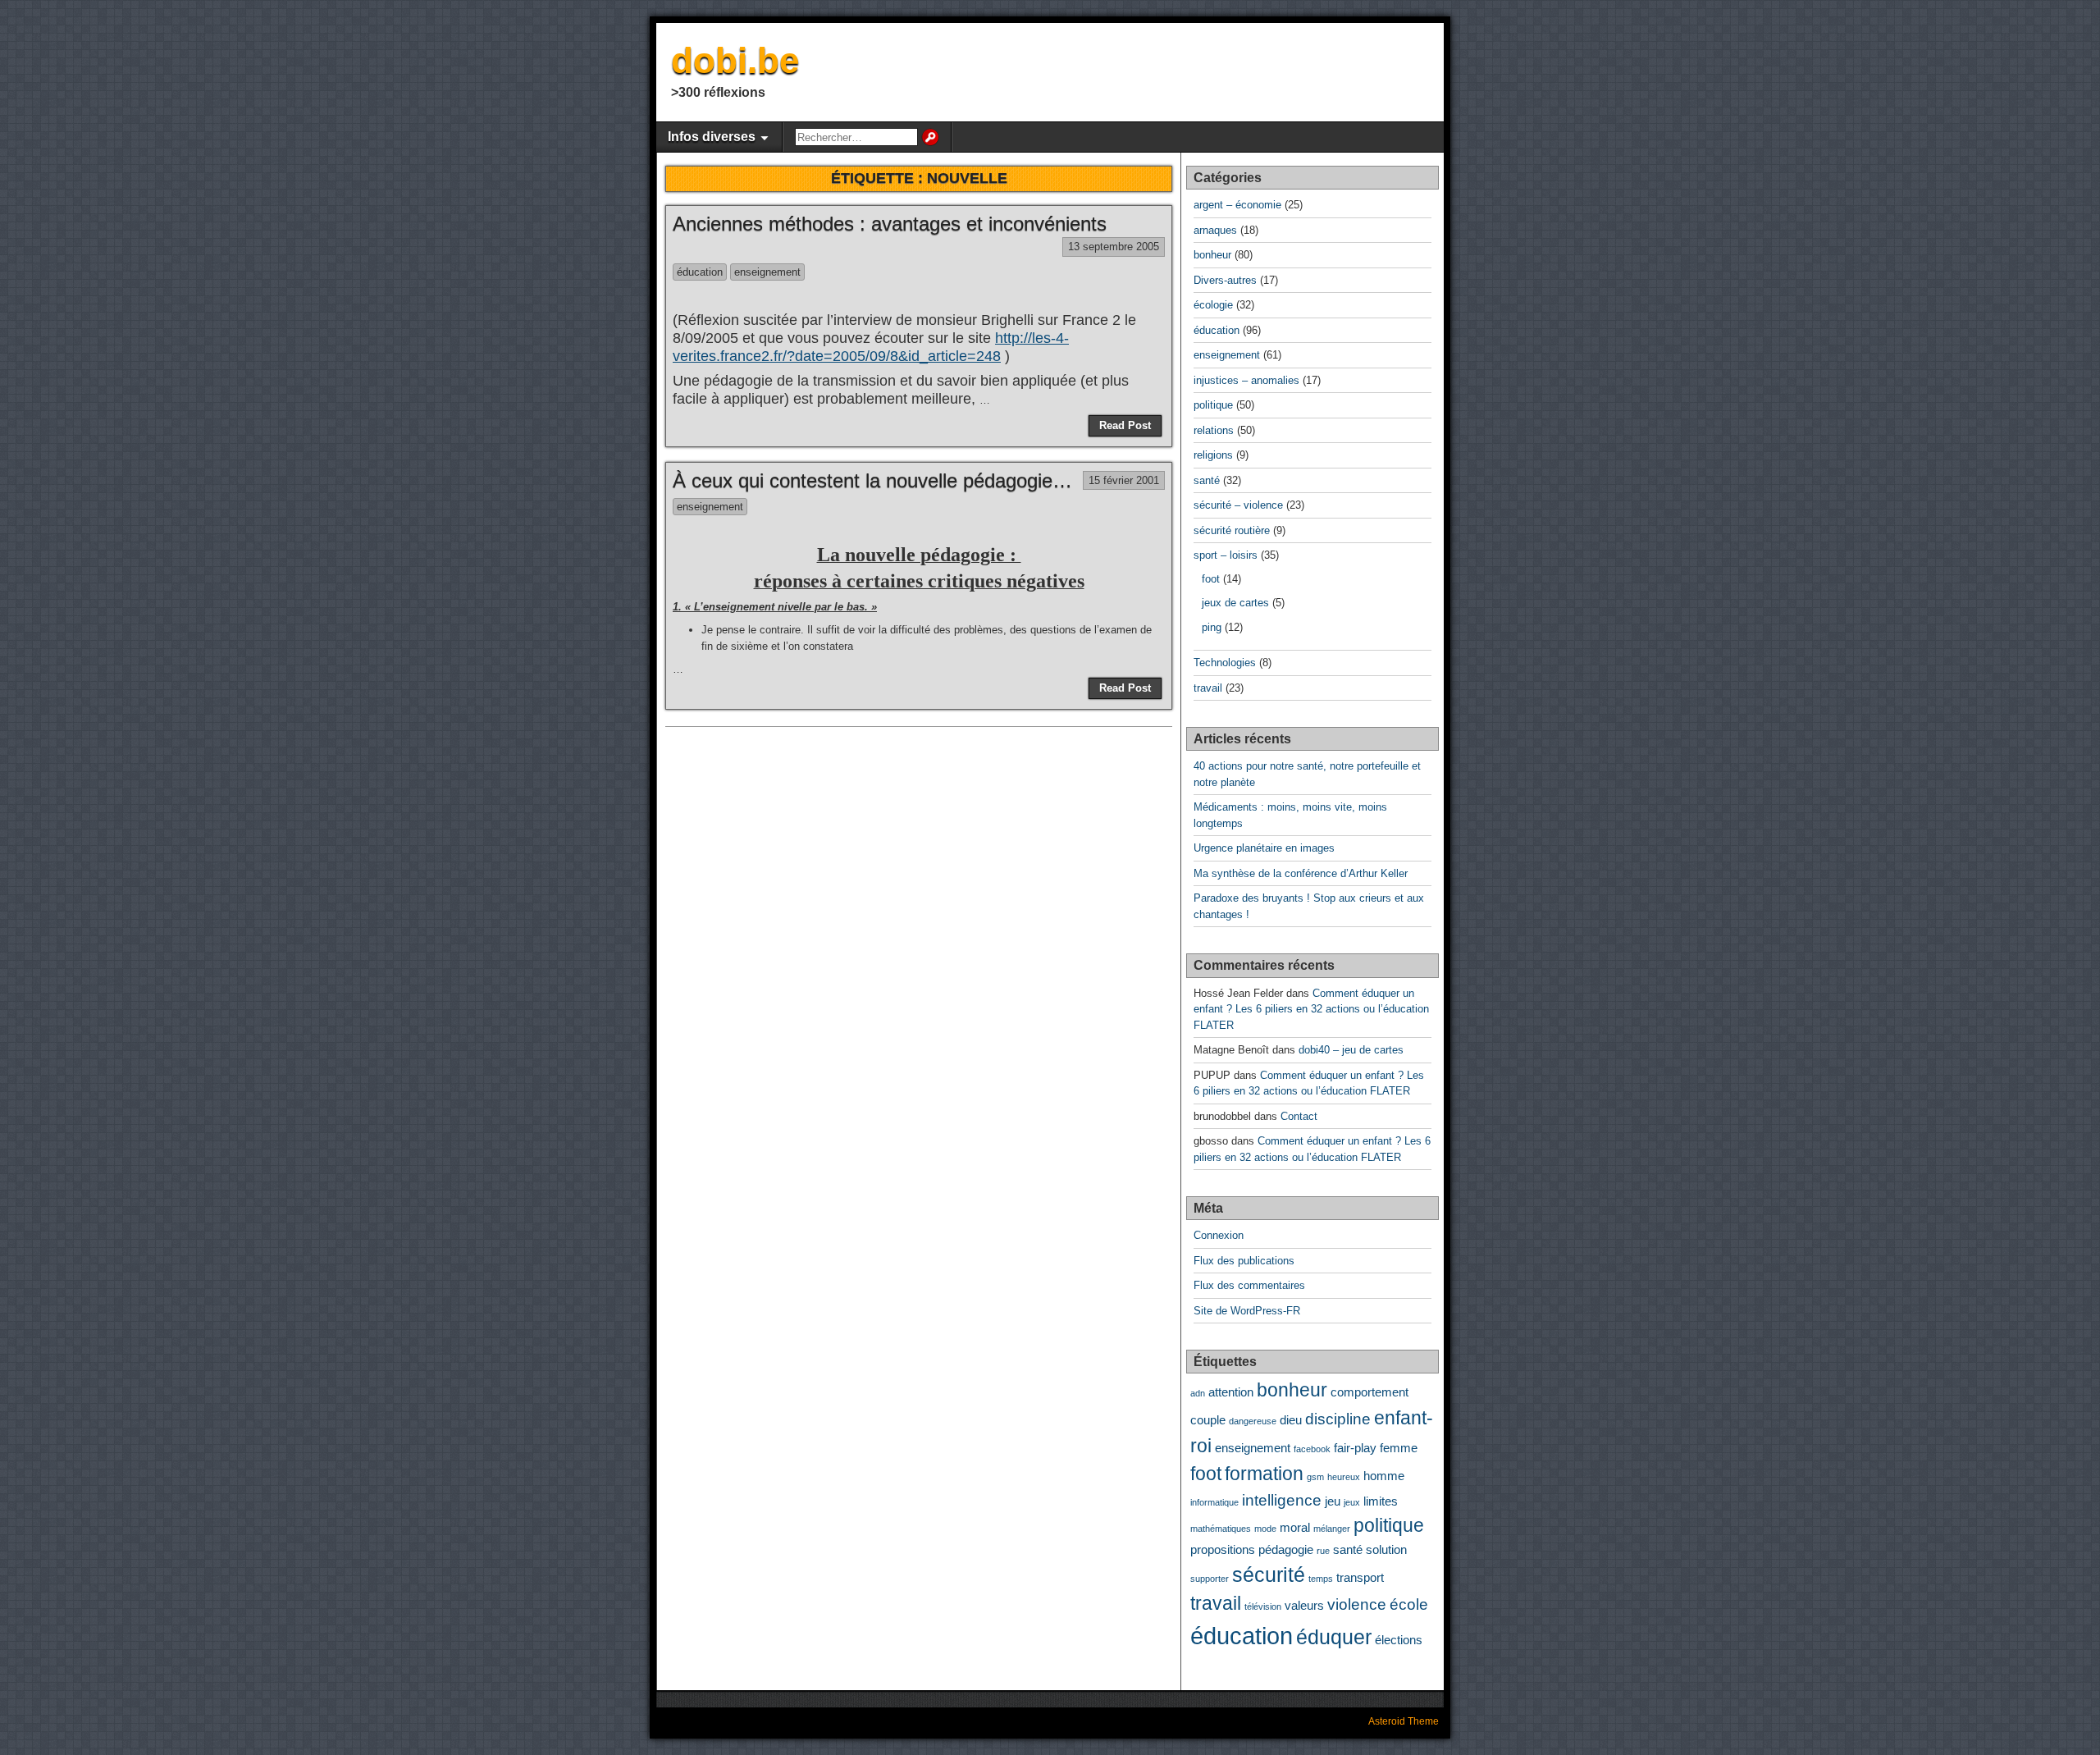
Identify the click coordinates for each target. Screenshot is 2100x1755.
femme (1399, 1448)
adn (1198, 1393)
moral (1295, 1527)
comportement (1370, 1392)
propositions (1223, 1549)
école (1409, 1604)
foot (1211, 579)
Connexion (1219, 1235)
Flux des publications (1244, 1261)
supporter (1210, 1579)
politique (1213, 405)
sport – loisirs (1226, 555)
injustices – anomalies (1246, 380)
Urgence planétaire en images (1264, 848)
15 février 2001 (1124, 480)
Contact (1299, 1116)
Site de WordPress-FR (1247, 1311)
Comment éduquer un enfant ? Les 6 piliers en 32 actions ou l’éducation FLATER (1311, 1009)
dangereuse (1253, 1421)
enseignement (767, 272)
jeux (1352, 1502)
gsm (1315, 1477)
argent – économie (1237, 205)
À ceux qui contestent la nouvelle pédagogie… (872, 480)
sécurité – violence (1238, 505)
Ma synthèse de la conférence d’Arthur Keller (1301, 873)
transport (1360, 1577)
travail (1208, 688)
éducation (700, 272)
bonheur (1212, 255)
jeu (1333, 1501)
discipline (1338, 1419)
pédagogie (1286, 1549)
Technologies (1225, 663)
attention (1231, 1392)
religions (1213, 455)
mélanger (1332, 1529)
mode (1265, 1529)
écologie (1213, 305)
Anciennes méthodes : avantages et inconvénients (890, 224)
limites (1381, 1501)
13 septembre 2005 (1114, 247)
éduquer (1334, 1637)
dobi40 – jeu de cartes (1351, 1050)
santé (1207, 480)
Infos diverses (712, 137)
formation (1264, 1474)
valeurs (1304, 1605)
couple (1208, 1420)
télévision (1263, 1606)
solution (1386, 1549)
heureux (1344, 1477)
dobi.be (735, 60)
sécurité (1269, 1574)
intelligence (1282, 1500)
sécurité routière (1232, 530)
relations (1214, 430)
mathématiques (1221, 1529)
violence (1357, 1604)
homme (1384, 1476)
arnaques (1215, 230)
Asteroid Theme (1404, 1721)
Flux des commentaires (1249, 1285)
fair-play (1355, 1448)
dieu (1291, 1420)
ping (1212, 627)
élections (1399, 1640)
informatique (1214, 1502)
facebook (1312, 1449)
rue (1323, 1551)
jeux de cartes (1235, 603)
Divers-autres (1225, 280)
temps (1321, 1579)
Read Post (1125, 425)
